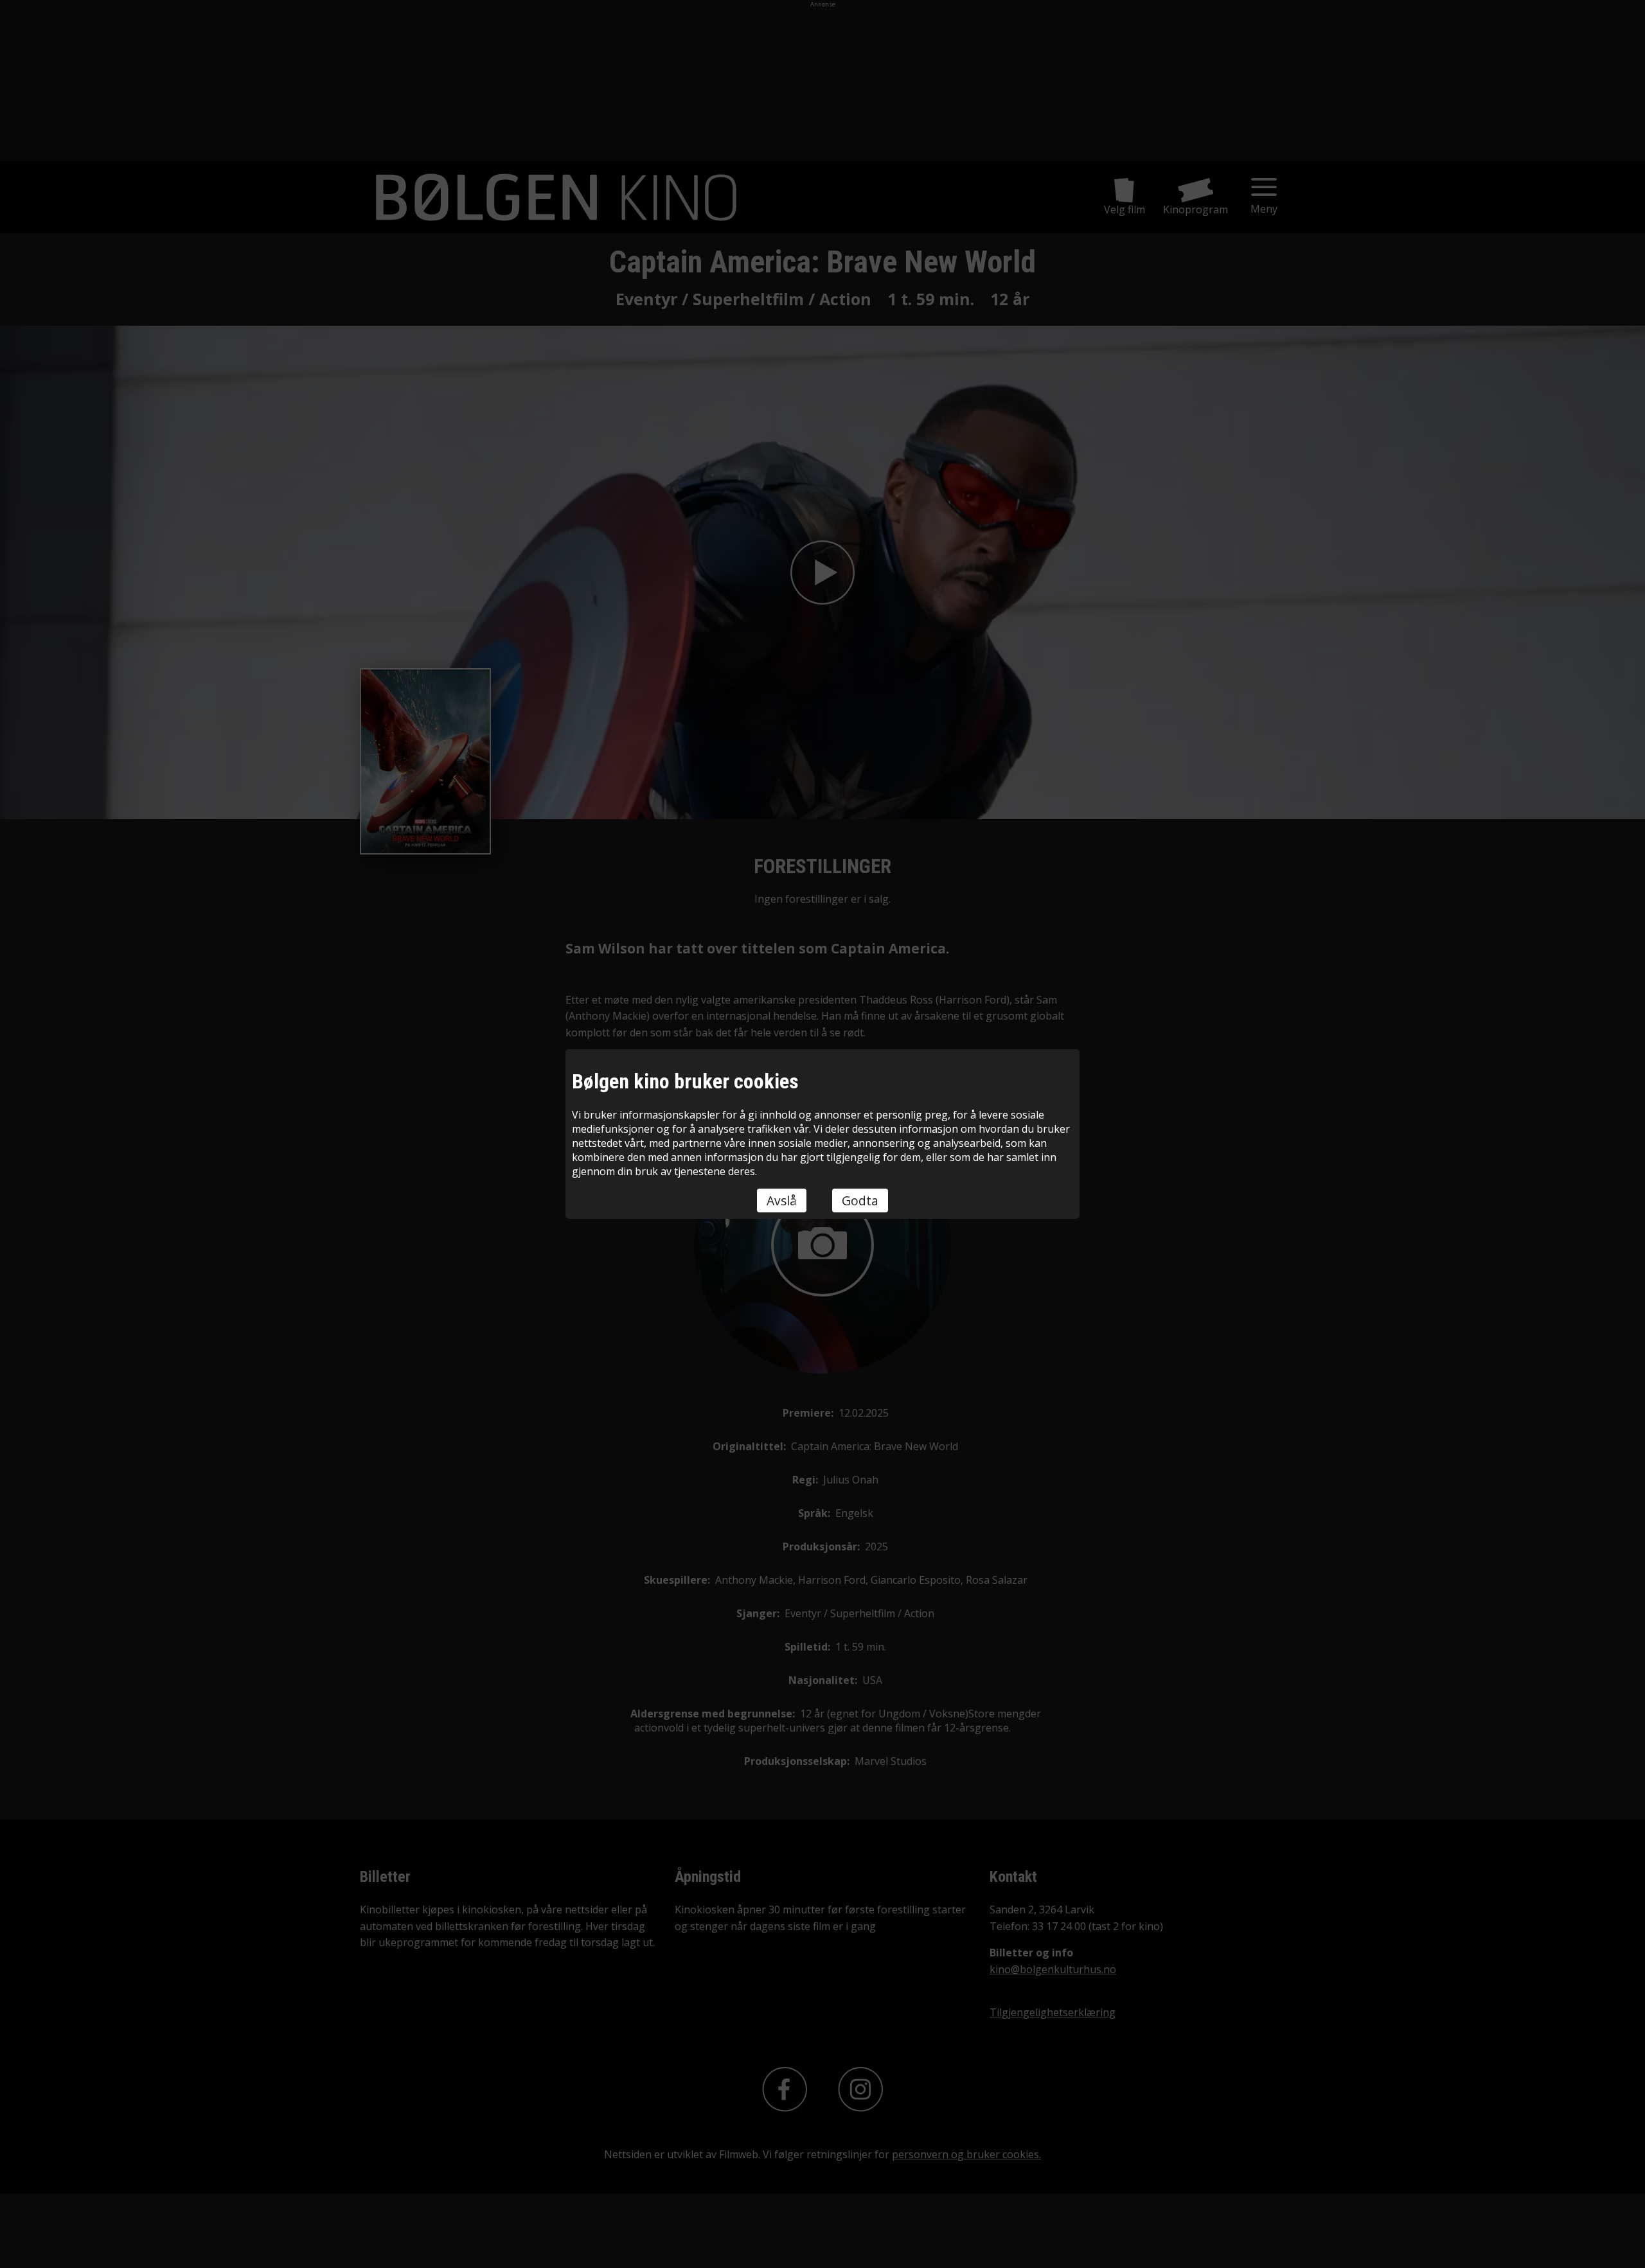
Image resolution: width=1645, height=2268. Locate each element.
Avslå (782, 1200)
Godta (860, 1200)
